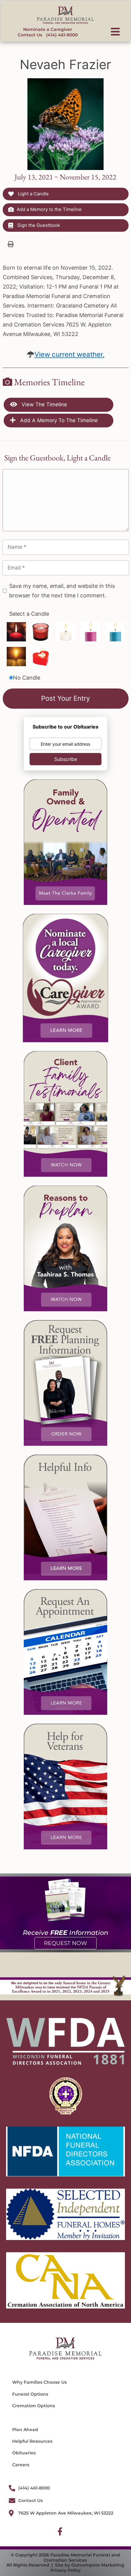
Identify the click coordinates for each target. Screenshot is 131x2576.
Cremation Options (34, 2406)
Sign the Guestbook (38, 225)
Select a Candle (29, 614)
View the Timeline (44, 404)
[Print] (11, 244)
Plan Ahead (25, 2430)
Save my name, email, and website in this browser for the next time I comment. (62, 591)
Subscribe (66, 759)
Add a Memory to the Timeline (49, 209)
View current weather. (69, 354)
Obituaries (24, 2453)
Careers (21, 2465)
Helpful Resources (32, 2441)
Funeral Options (30, 2394)
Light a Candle (33, 194)
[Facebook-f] (60, 2531)
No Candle (27, 678)
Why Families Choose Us (39, 2382)
